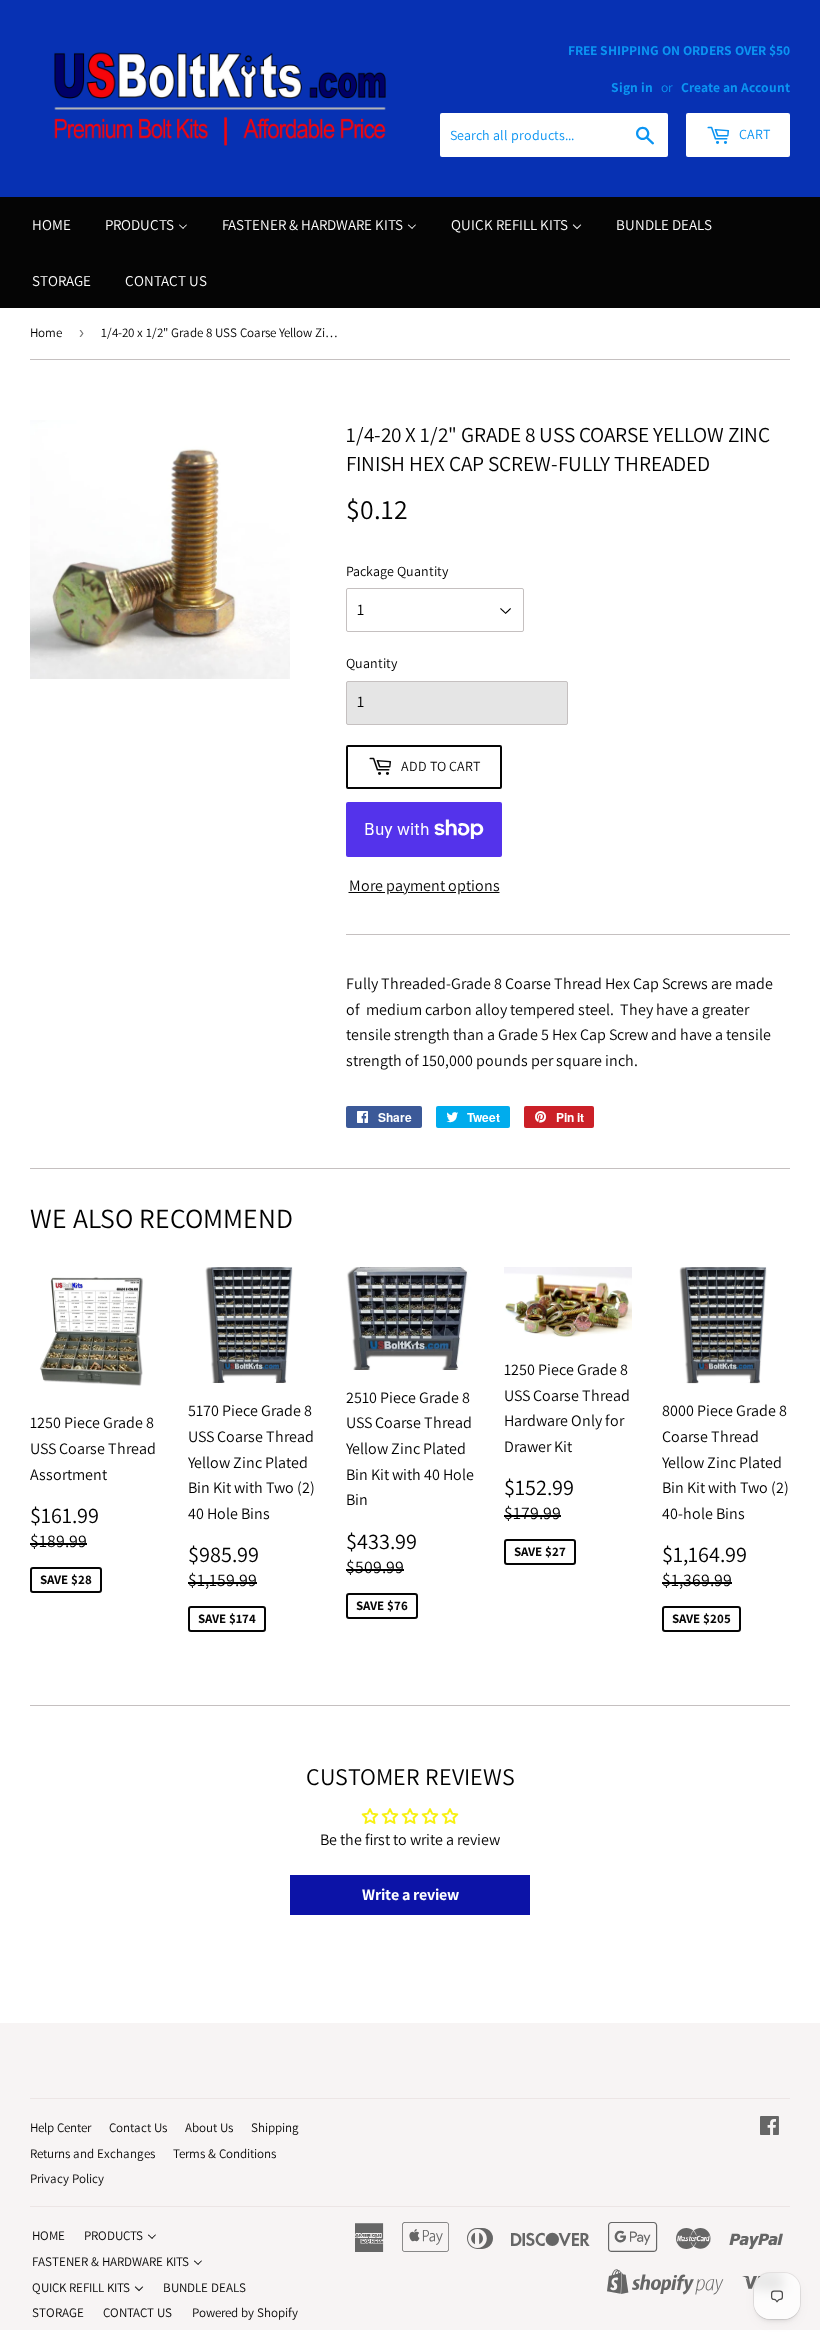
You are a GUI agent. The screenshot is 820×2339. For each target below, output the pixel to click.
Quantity (371, 663)
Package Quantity (397, 571)
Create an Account (735, 87)
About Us (209, 2127)
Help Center (60, 2127)
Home (46, 332)
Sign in (632, 87)
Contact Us (138, 2127)
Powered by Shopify (245, 2312)
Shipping (275, 2127)
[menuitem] (51, 224)
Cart (753, 134)
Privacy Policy (67, 2178)
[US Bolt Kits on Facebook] (769, 2127)
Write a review (410, 1894)
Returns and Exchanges (92, 2153)
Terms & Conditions (224, 2153)
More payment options (424, 885)
